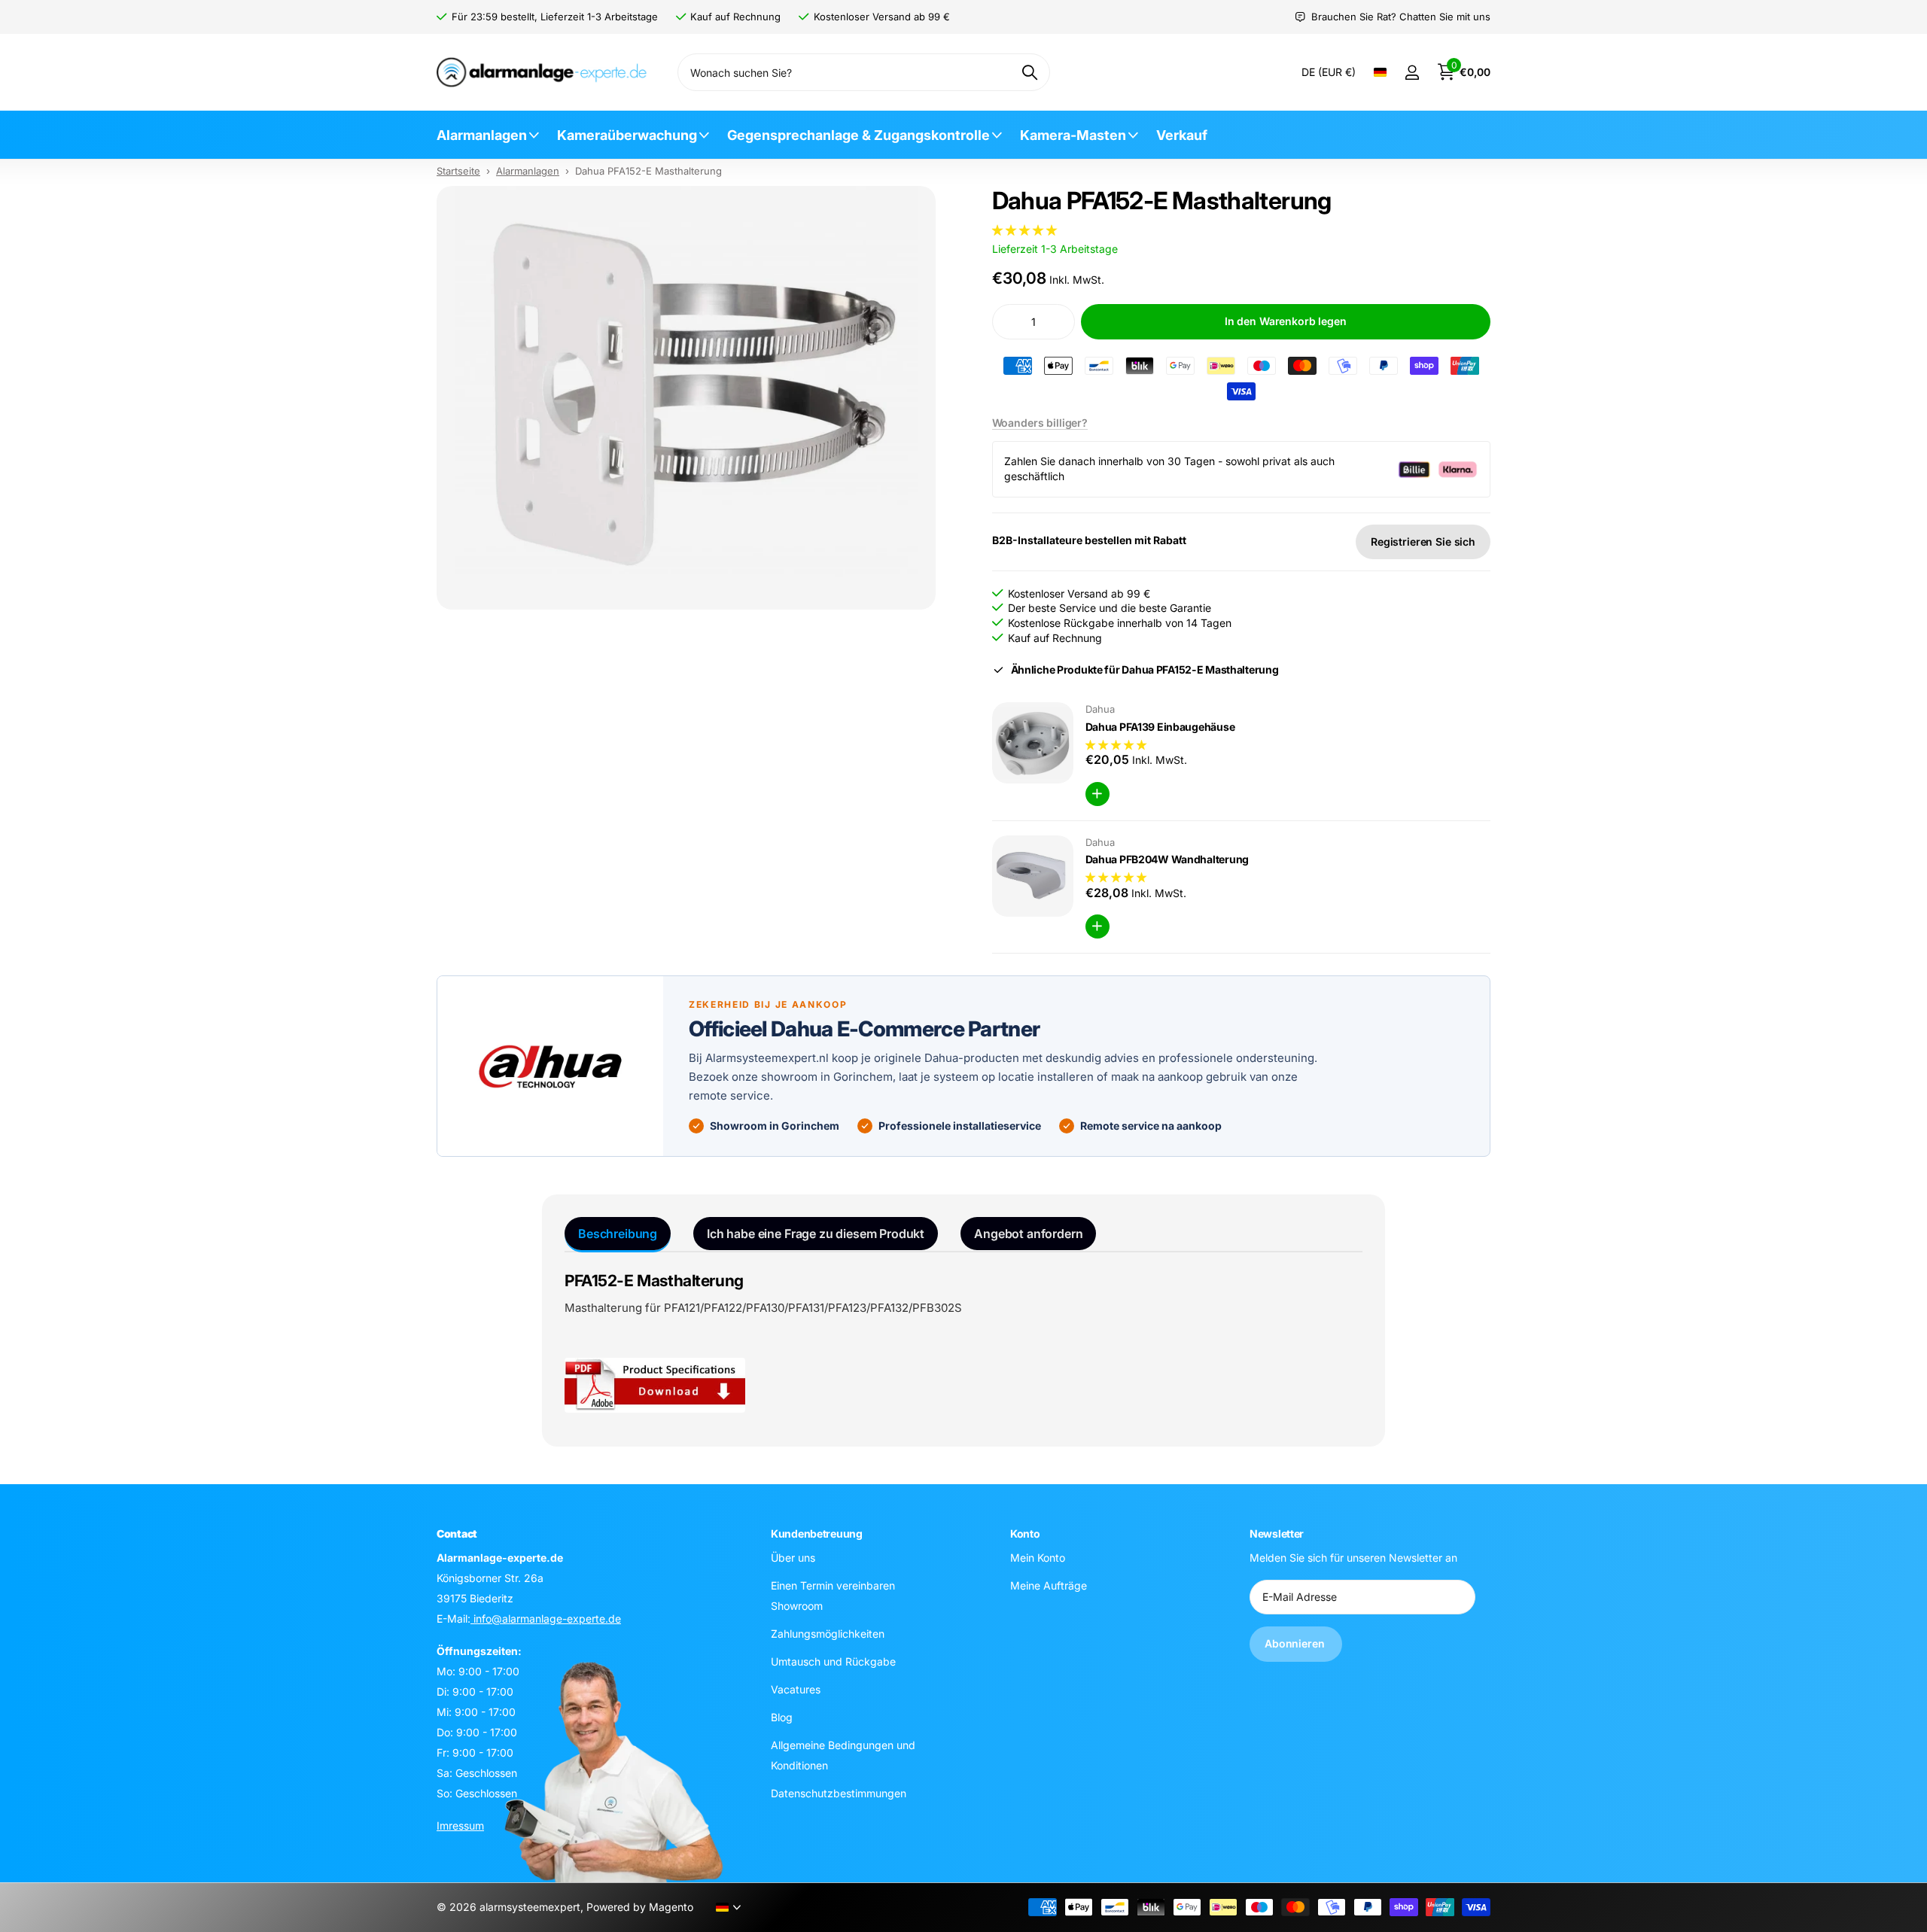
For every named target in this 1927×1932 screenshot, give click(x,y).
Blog (782, 1717)
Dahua (1100, 709)
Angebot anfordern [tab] (1028, 1234)
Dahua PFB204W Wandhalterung (1167, 859)
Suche (1029, 72)
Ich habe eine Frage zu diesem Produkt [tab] (816, 1234)
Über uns (793, 1558)
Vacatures (796, 1689)
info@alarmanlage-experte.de (546, 1619)
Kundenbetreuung (817, 1533)
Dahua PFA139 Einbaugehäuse (1160, 727)
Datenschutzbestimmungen (839, 1793)
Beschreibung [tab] (618, 1234)
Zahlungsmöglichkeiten (828, 1634)
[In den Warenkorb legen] (1097, 794)
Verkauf (1182, 135)
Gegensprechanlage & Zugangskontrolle (858, 135)
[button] (1026, 230)
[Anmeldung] (1412, 73)
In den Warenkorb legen (1286, 321)
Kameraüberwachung (627, 135)
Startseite (458, 171)
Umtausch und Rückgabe (833, 1661)
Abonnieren (1296, 1643)
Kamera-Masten (1073, 135)
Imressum (460, 1826)
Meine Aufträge (1049, 1585)
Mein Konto (1038, 1558)
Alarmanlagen (482, 135)
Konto (1025, 1533)
